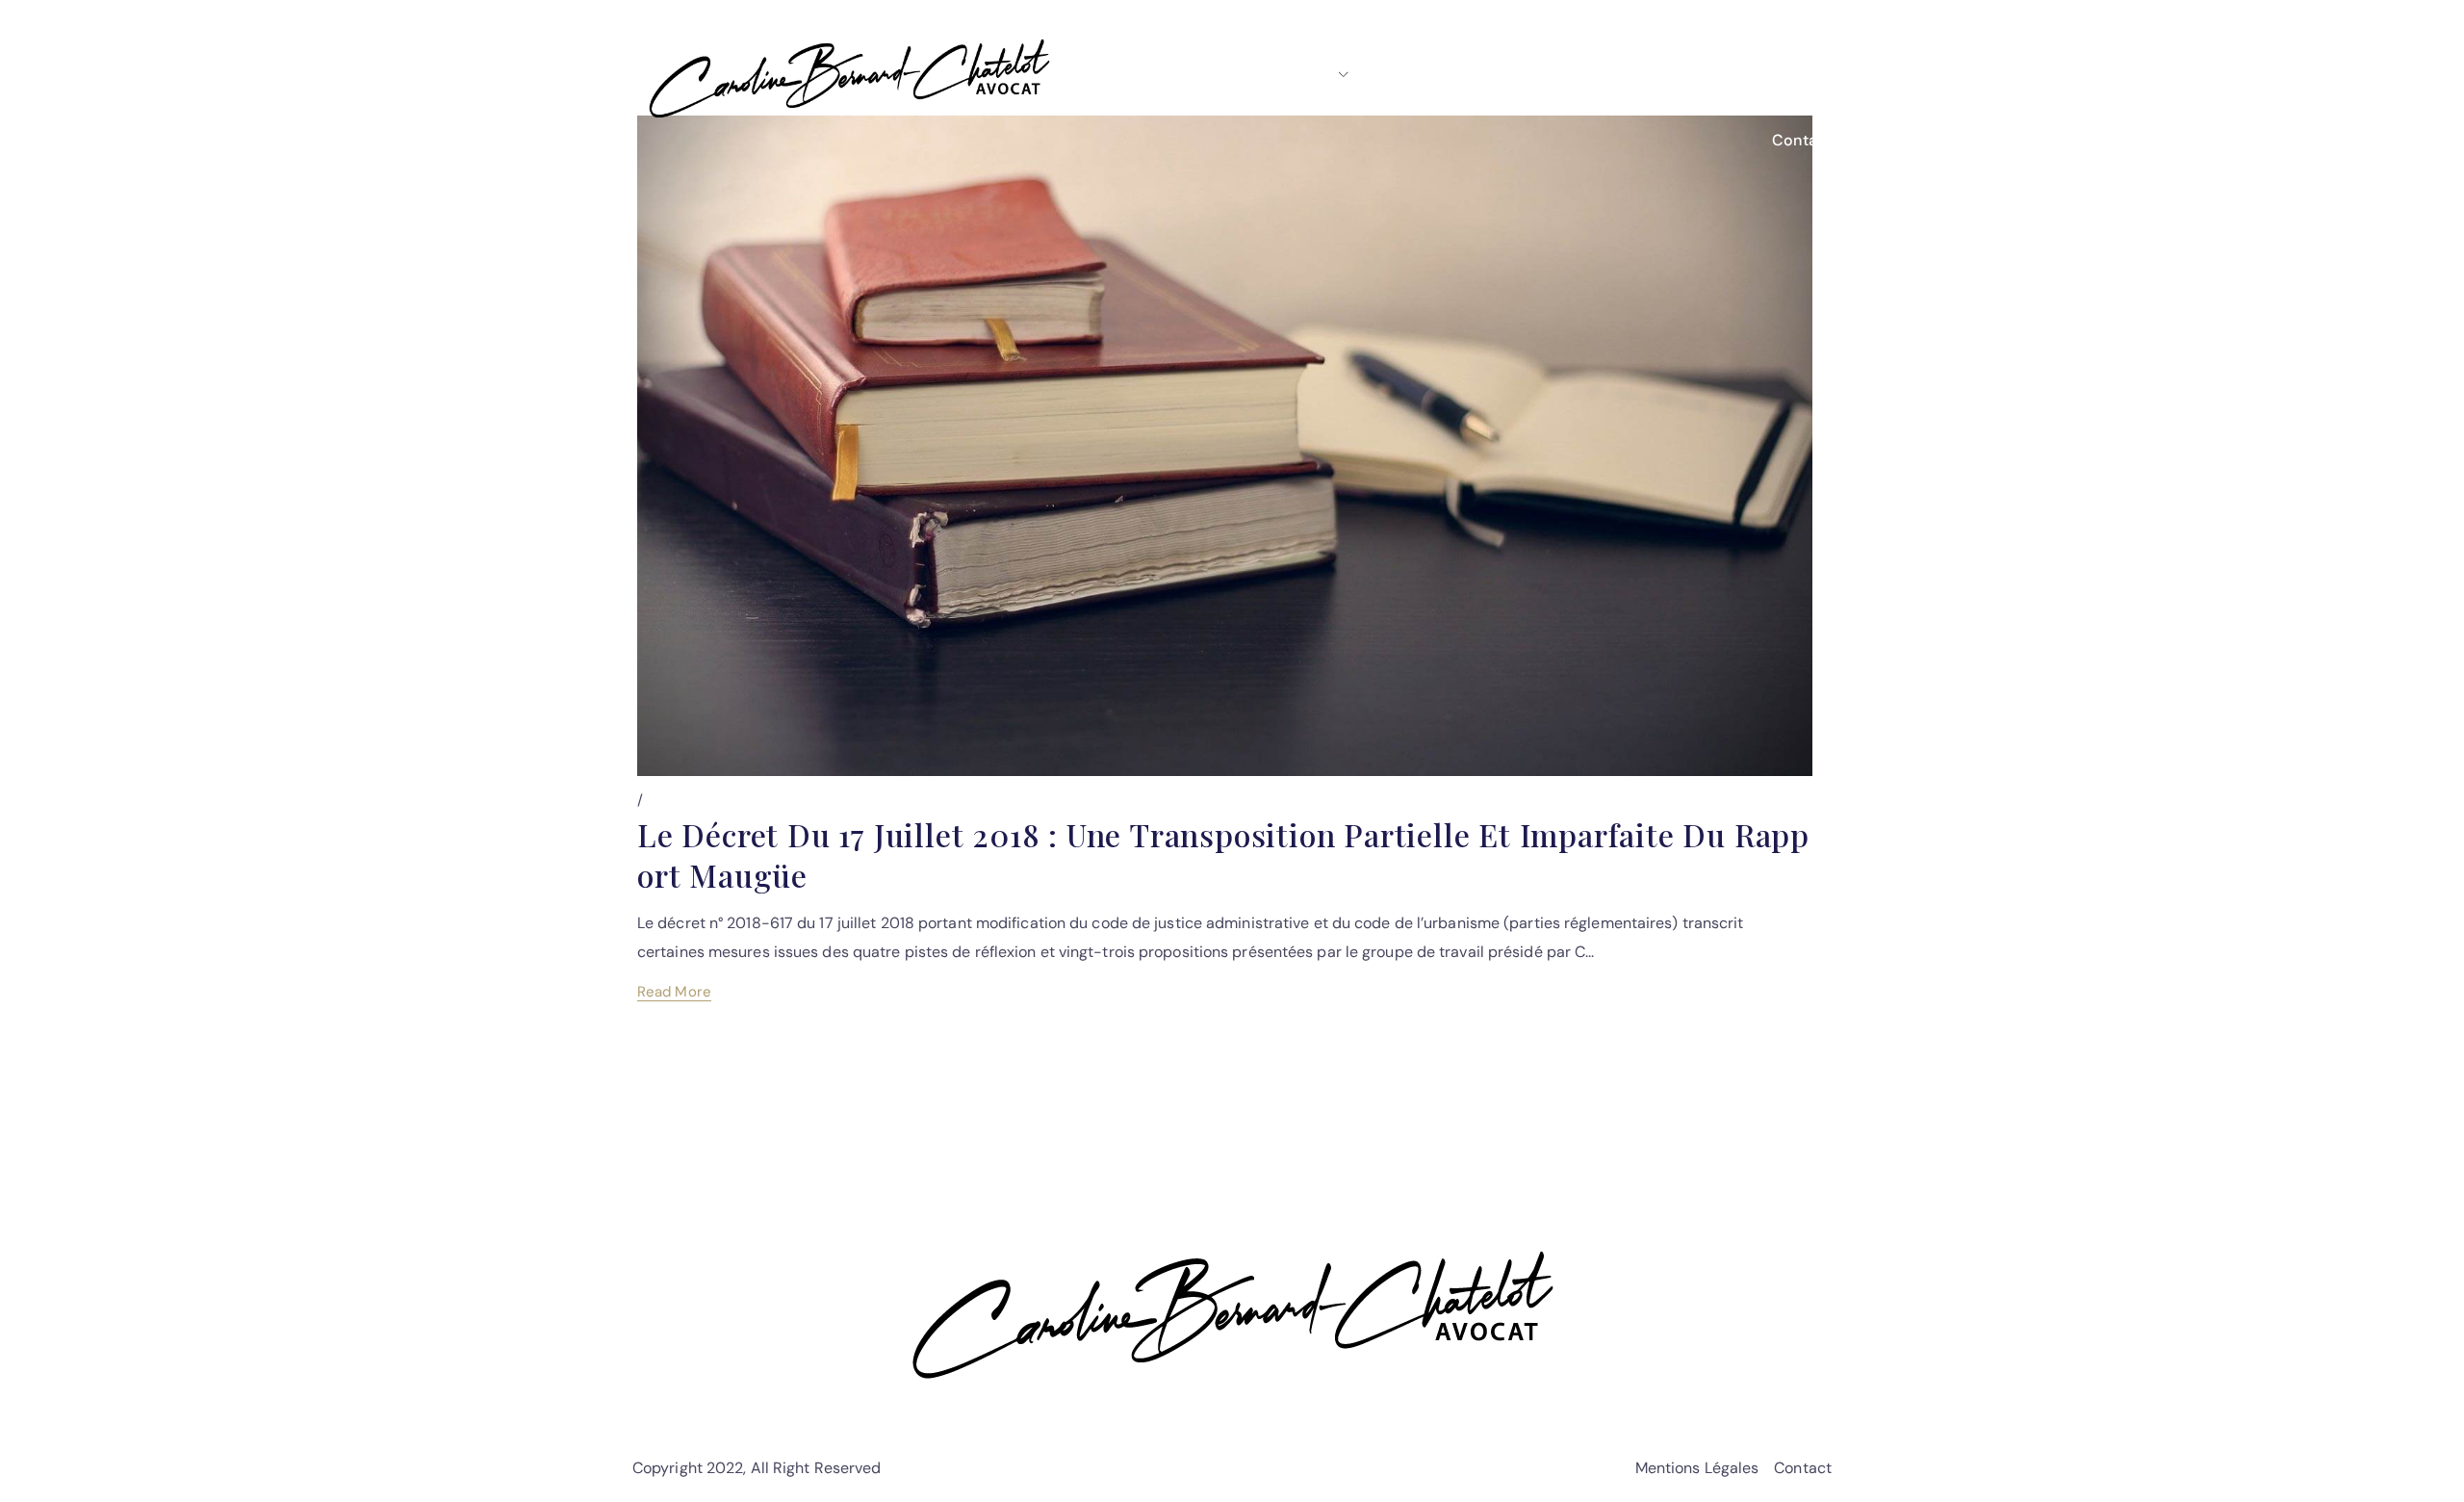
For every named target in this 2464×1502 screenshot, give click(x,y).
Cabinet (1302, 74)
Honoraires (1657, 74)
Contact (1802, 140)
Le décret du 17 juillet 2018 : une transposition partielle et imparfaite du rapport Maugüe (1223, 855)
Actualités (1776, 74)
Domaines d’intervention (1484, 74)
